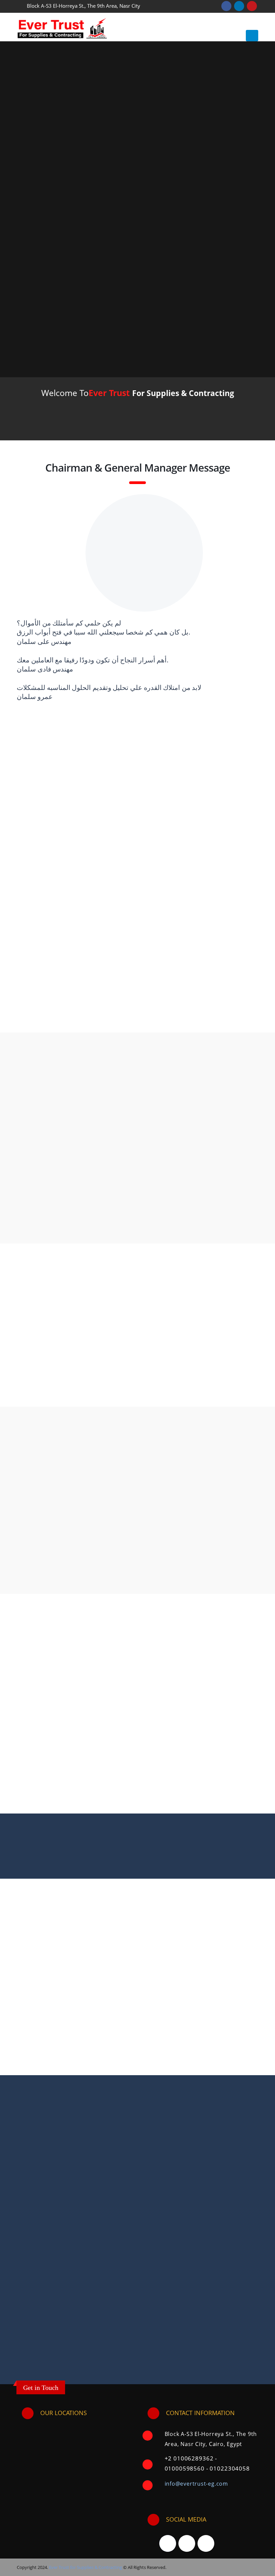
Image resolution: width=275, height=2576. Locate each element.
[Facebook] (168, 2543)
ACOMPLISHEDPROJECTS (138, 1858)
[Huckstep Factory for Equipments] (27, 1718)
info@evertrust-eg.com (196, 2484)
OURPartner (137, 1849)
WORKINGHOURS (137, 1875)
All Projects (242, 1389)
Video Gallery (222, 1565)
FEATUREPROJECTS (137, 1866)
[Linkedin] (206, 2543)
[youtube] (187, 2543)
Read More (237, 1015)
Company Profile (134, 427)
